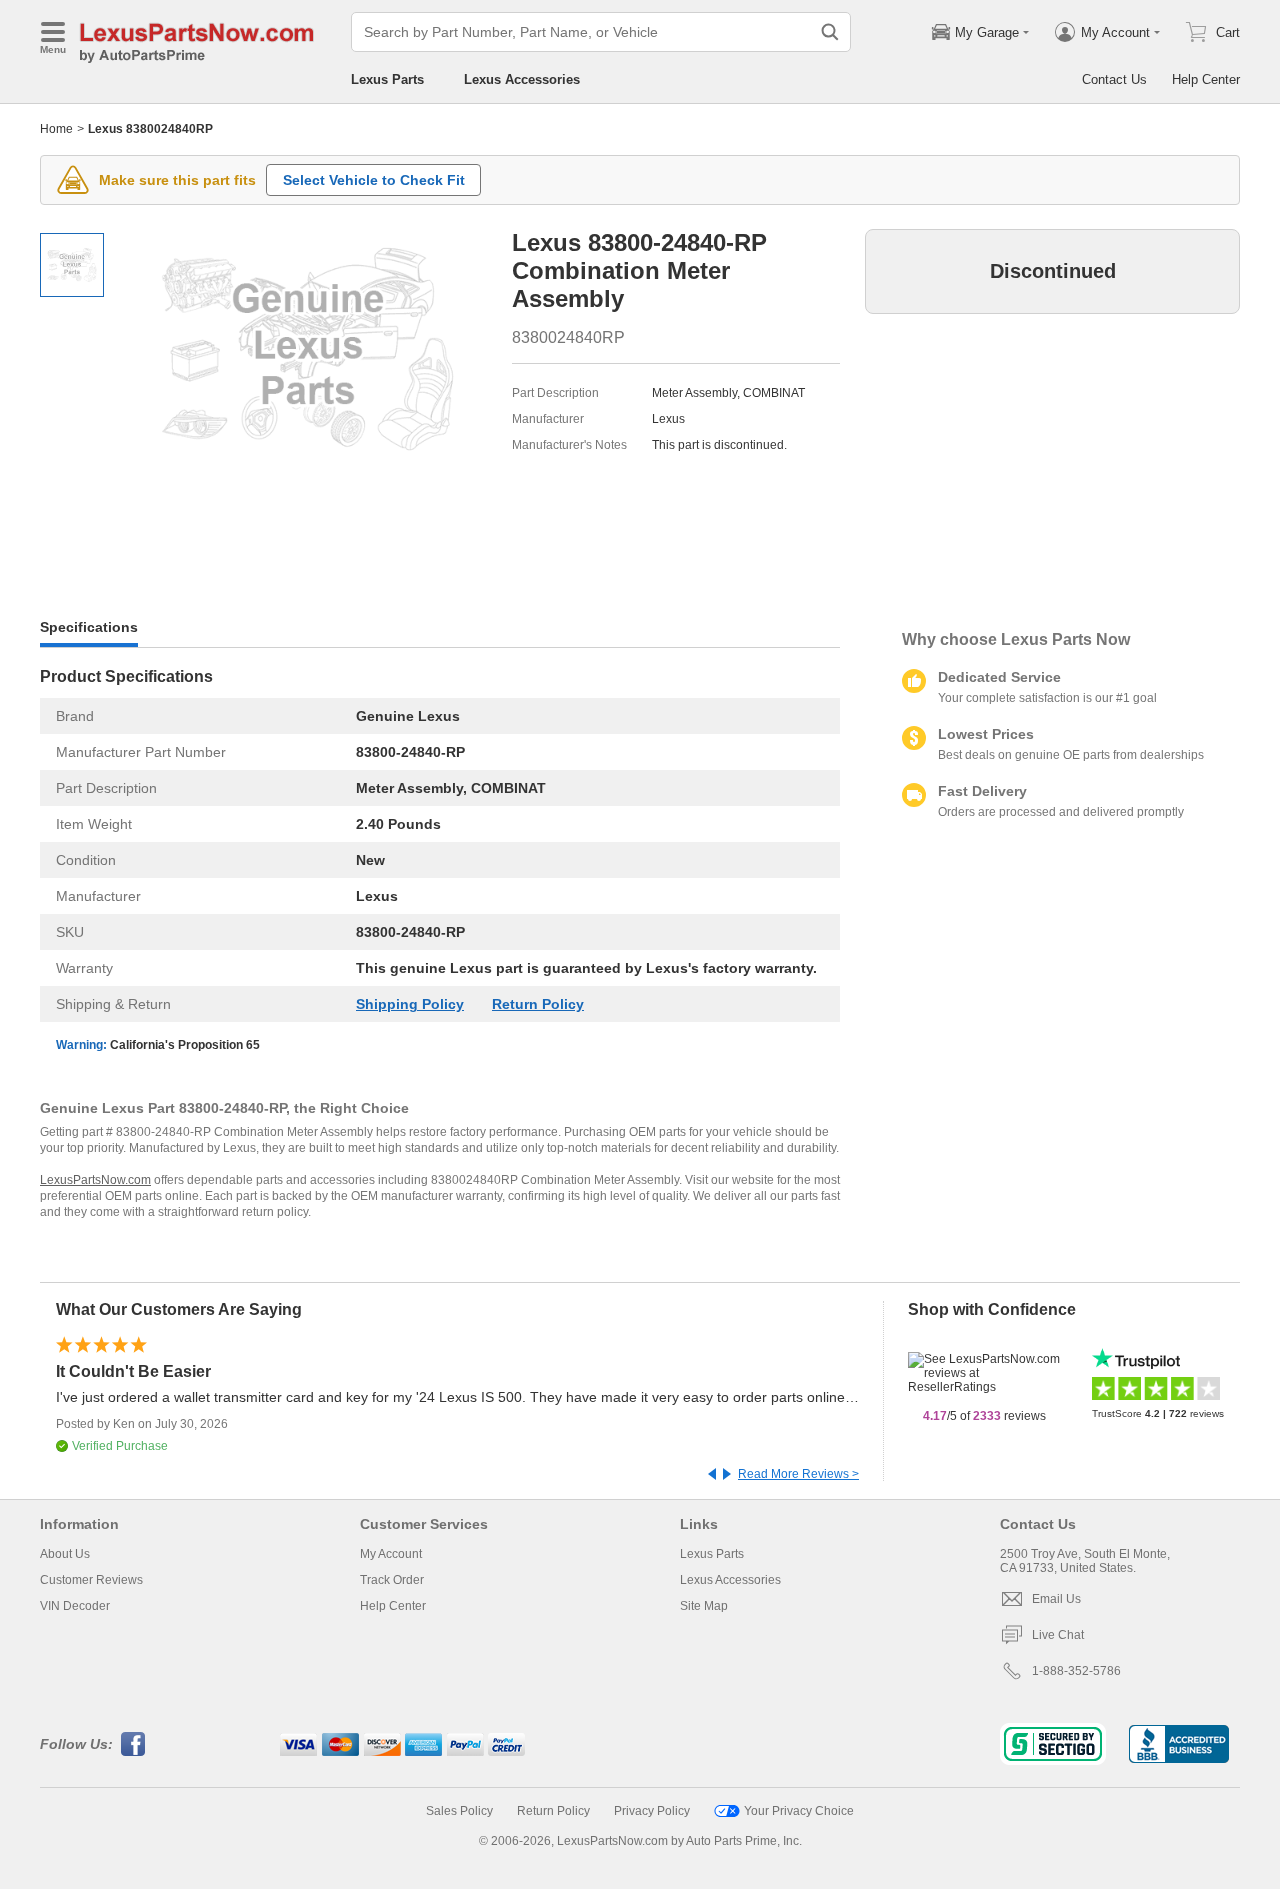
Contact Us (1114, 79)
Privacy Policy (652, 1811)
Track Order (392, 1580)
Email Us (1056, 1599)
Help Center (1206, 79)
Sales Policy (459, 1811)
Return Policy (538, 1004)
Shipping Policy (410, 1004)
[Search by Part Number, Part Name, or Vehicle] (830, 32)
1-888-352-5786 (1076, 1671)
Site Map (704, 1606)
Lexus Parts (387, 79)
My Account (391, 1554)
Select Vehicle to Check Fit (374, 180)
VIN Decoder (75, 1606)
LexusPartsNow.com (95, 1180)
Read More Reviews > (798, 1474)
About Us (65, 1554)
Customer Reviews (91, 1580)
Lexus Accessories (522, 79)
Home (56, 129)
